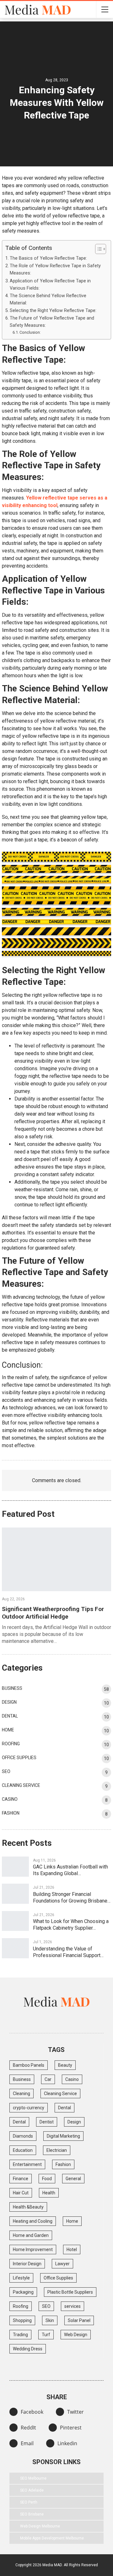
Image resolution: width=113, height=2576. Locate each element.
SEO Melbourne (33, 2478)
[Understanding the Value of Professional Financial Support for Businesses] (15, 1948)
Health (49, 2193)
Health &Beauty (28, 2207)
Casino (10, 1799)
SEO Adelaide (32, 2490)
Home (8, 1730)
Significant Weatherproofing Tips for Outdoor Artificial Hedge (53, 1613)
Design (9, 1702)
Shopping (22, 2320)
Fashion (11, 1813)
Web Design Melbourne (40, 2526)
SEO (6, 1771)
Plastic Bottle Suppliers (70, 2292)
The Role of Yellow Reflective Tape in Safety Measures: (55, 269)
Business (12, 1688)
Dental (10, 1716)
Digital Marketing (63, 2136)
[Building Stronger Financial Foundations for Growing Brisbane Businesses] (15, 1894)
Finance (21, 2179)
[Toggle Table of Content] (97, 249)
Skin (50, 2320)
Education (23, 2150)
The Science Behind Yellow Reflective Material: (48, 299)
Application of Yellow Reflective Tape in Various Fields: (50, 285)
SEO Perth (29, 2502)
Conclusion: (30, 332)
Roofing (11, 1744)
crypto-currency (29, 2108)
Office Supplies (19, 1758)
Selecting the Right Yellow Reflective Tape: (53, 311)
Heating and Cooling (33, 2221)
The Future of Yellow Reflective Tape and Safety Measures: (52, 322)
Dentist (47, 2122)
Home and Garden (31, 2235)
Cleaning (22, 2094)
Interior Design (27, 2264)
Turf (46, 2335)
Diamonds (23, 2136)
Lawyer (62, 2264)
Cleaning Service (21, 1785)
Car (48, 2079)
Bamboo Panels (29, 2065)
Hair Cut (21, 2193)
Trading (20, 2335)
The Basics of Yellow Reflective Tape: (48, 258)
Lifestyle (21, 2278)
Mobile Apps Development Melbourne (52, 2538)
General (73, 2179)
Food (47, 2179)
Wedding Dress (28, 2349)
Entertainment (27, 2164)
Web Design (76, 2335)
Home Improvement (33, 2250)
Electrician (57, 2150)
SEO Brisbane (32, 2514)
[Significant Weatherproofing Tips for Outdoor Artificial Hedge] (56, 1559)
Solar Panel (79, 2320)
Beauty (65, 2065)
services (73, 2306)
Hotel (72, 2250)
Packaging (23, 2292)
